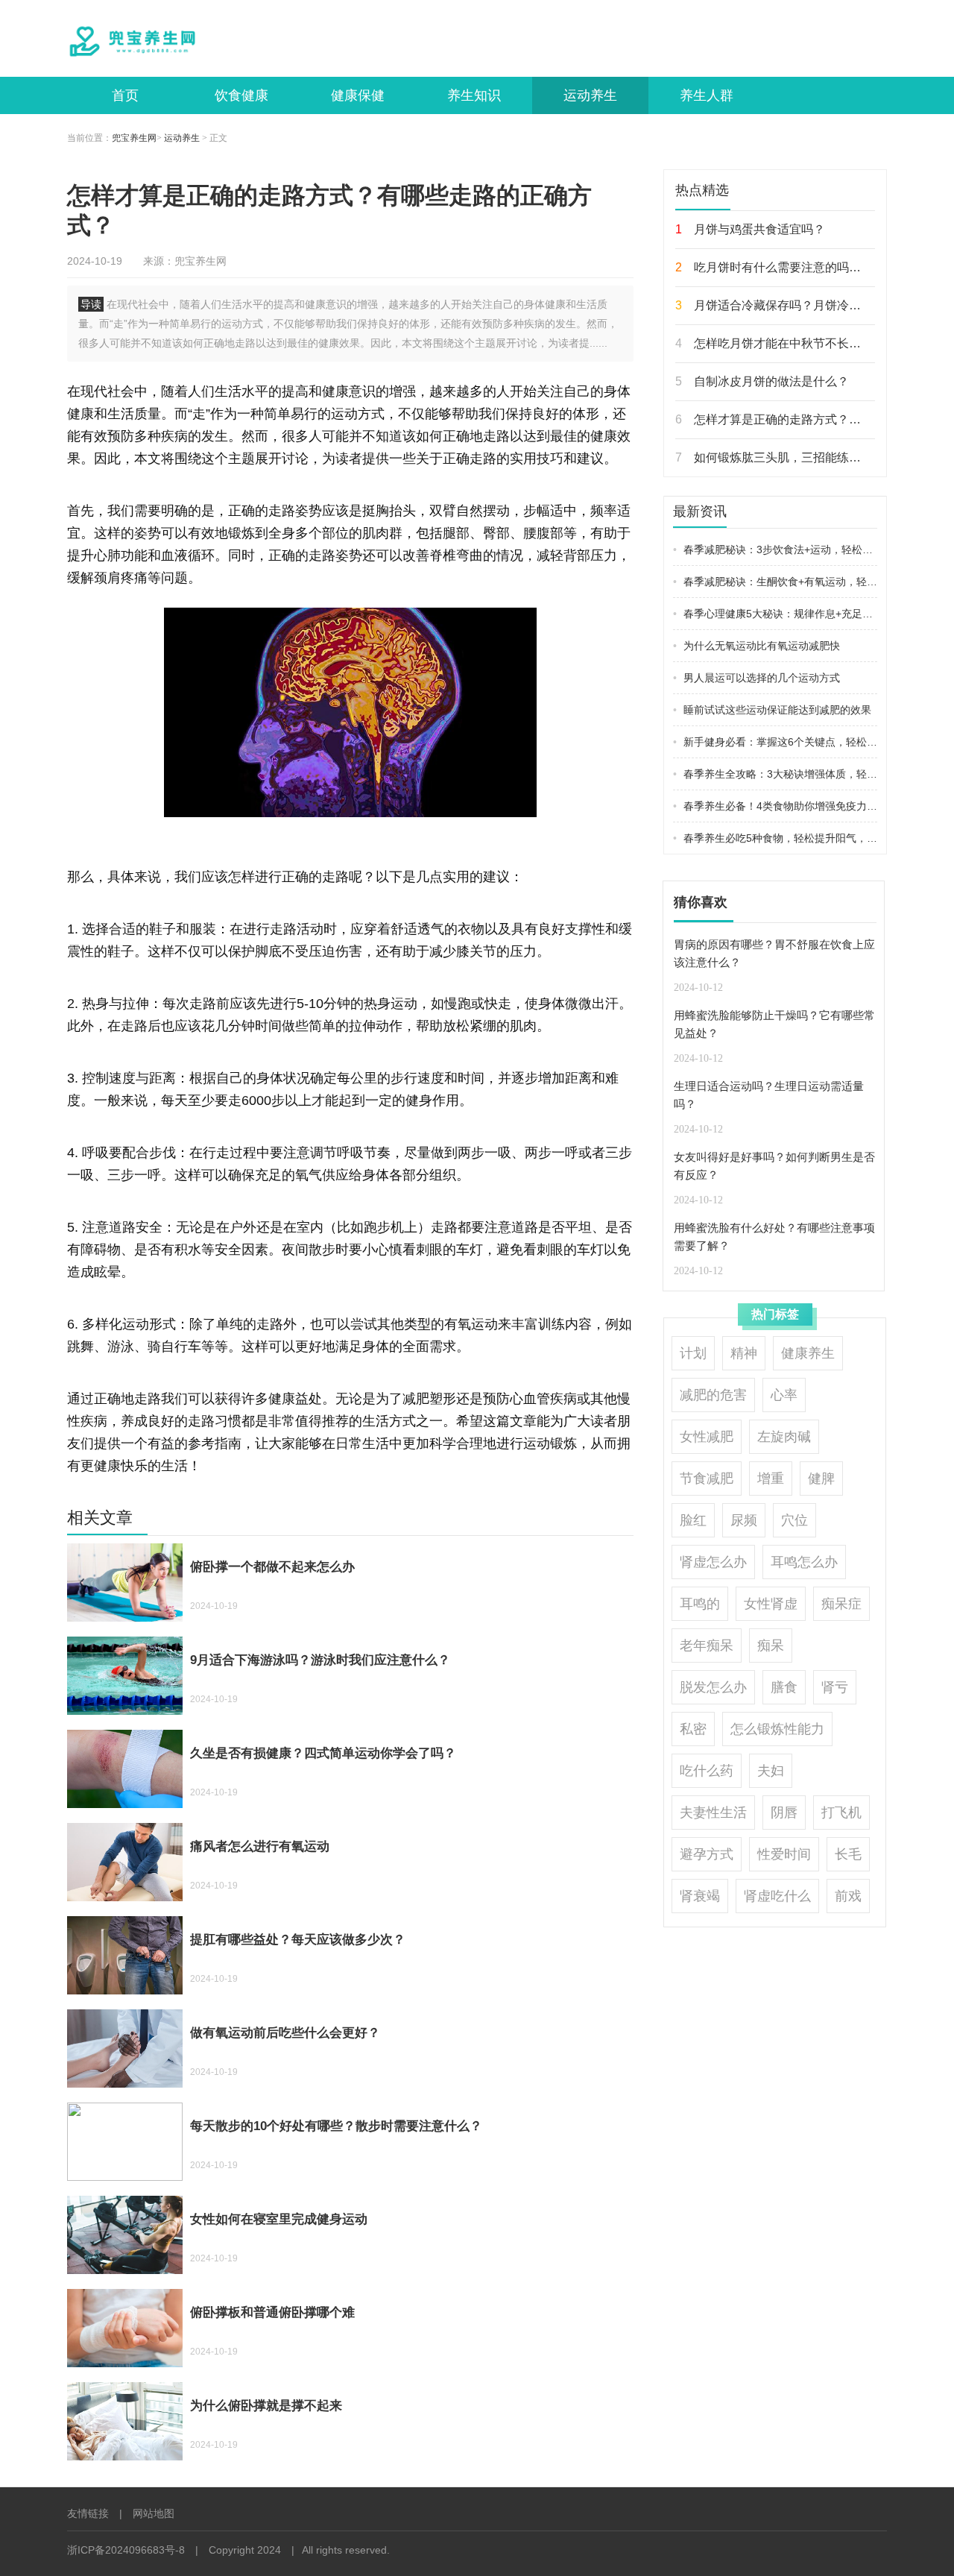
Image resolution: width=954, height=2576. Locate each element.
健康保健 (358, 95)
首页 (125, 95)
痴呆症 (841, 1604)
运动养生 (590, 95)
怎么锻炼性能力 (777, 1729)
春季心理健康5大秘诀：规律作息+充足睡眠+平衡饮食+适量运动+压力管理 (775, 614)
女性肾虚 (771, 1604)
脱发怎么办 (713, 1687)
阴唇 (784, 1813)
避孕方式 (707, 1854)
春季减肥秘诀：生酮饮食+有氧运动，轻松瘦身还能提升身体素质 (775, 582)
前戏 (848, 1896)
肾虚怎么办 (713, 1562)
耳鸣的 (700, 1604)
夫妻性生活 (713, 1813)
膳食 (784, 1687)
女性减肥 (707, 1437)
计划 (693, 1353)
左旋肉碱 (784, 1437)
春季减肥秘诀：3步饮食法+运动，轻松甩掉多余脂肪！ (775, 549)
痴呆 (771, 1646)
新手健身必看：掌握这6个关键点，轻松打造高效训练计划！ (775, 742)
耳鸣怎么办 (804, 1562)
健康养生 (808, 1353)
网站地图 (154, 2513)
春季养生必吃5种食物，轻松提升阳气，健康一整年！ (775, 838)
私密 (693, 1729)
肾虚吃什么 (777, 1896)
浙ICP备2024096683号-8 (126, 2550)
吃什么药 (707, 1771)
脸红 (693, 1520)
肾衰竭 (700, 1896)
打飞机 (841, 1813)
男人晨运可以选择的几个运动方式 (756, 678)
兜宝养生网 (134, 138)
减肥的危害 (713, 1395)
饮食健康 (241, 95)
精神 (744, 1353)
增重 (771, 1478)
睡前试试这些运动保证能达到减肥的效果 (772, 710)
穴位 (795, 1520)
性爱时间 (784, 1854)
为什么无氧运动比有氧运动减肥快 (756, 646)
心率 (784, 1395)
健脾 (821, 1478)
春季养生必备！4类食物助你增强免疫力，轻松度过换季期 (775, 806)
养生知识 (474, 95)
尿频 (744, 1520)
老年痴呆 (707, 1646)
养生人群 (707, 95)
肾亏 (835, 1687)
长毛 (848, 1854)
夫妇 (771, 1771)
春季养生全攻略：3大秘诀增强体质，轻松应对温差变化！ (775, 774)
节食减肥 (707, 1478)
